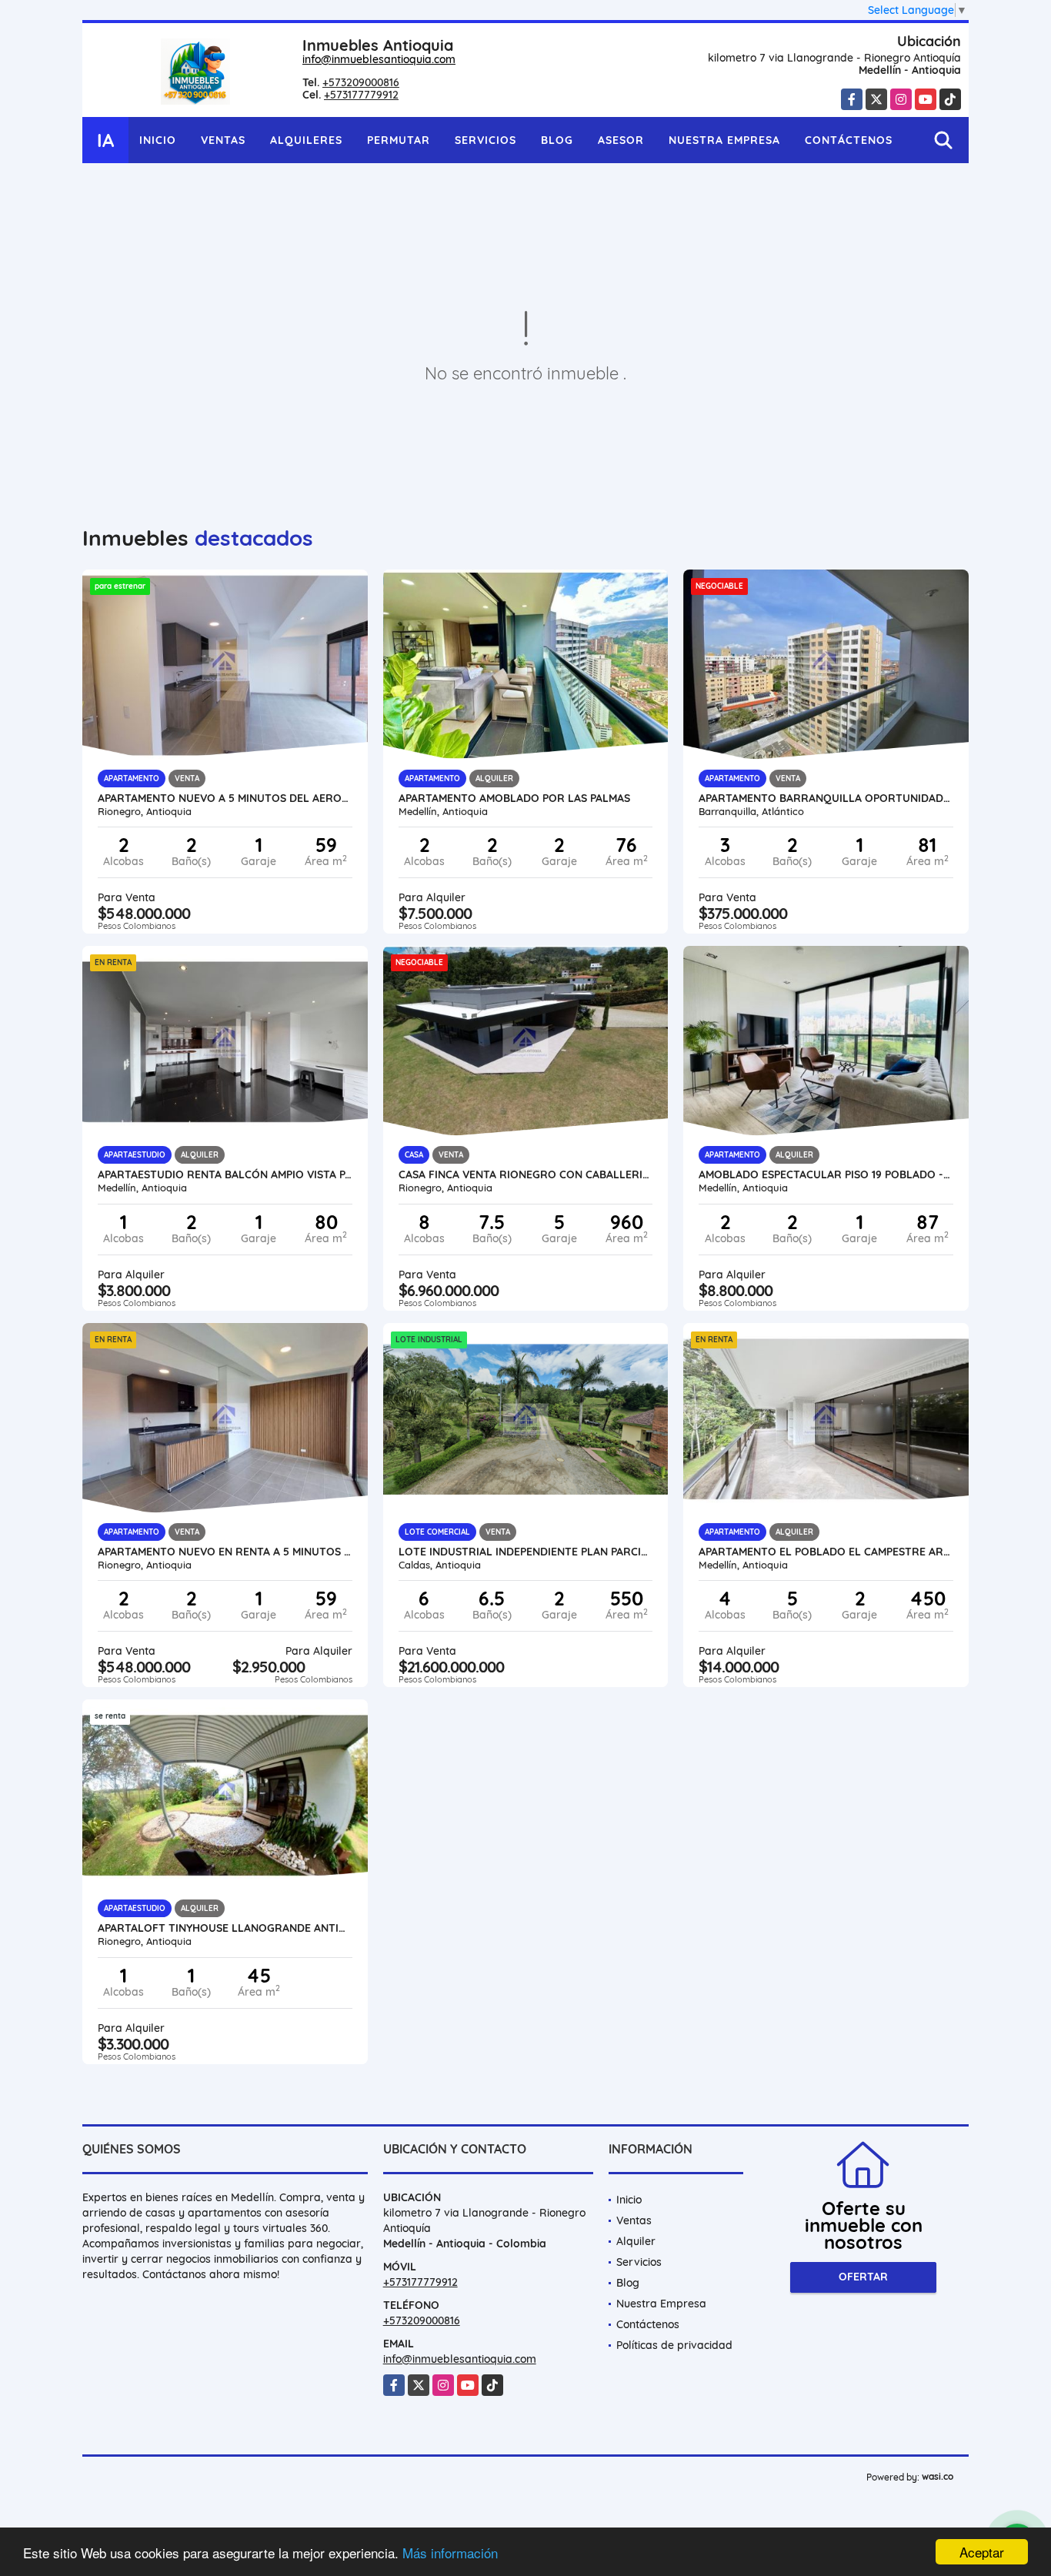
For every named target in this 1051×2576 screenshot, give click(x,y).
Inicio (158, 140)
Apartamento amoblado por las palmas (514, 798)
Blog (557, 140)
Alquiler (636, 2241)
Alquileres (306, 140)
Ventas (223, 140)
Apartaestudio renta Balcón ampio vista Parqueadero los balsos (225, 1174)
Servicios (485, 140)
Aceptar (982, 2552)
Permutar (399, 140)
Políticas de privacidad (674, 2345)
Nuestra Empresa (724, 140)
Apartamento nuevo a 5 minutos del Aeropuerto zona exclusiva (225, 798)
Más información (450, 2553)
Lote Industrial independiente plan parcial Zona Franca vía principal (526, 1552)
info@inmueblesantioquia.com (379, 59)
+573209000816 (361, 82)
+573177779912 (361, 95)
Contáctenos (849, 140)
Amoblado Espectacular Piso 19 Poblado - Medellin (826, 1174)
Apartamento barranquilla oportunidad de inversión (826, 798)
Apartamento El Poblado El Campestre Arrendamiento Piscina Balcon (826, 1552)
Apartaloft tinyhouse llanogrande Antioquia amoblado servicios (225, 1928)
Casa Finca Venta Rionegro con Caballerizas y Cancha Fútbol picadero (526, 1174)
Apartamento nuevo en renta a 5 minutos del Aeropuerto (225, 1552)
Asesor (621, 140)
